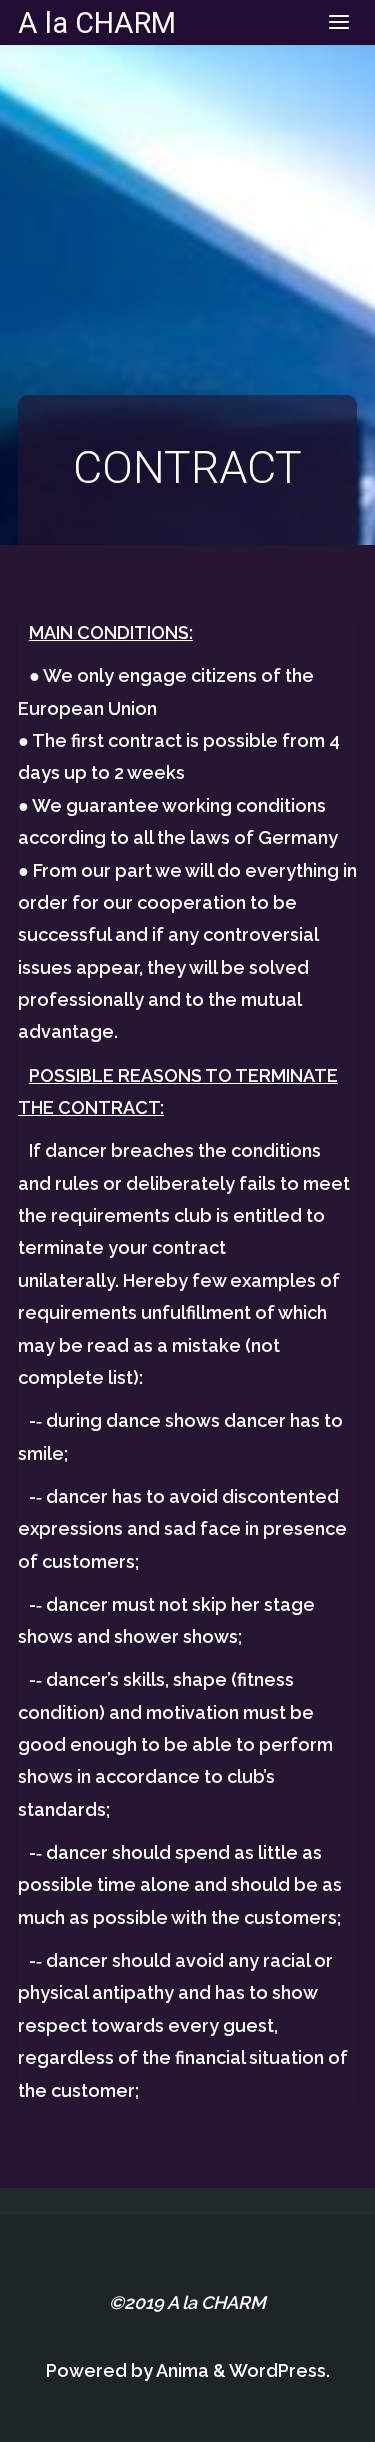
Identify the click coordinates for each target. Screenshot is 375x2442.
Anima (181, 2370)
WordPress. (279, 2370)
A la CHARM (97, 22)
